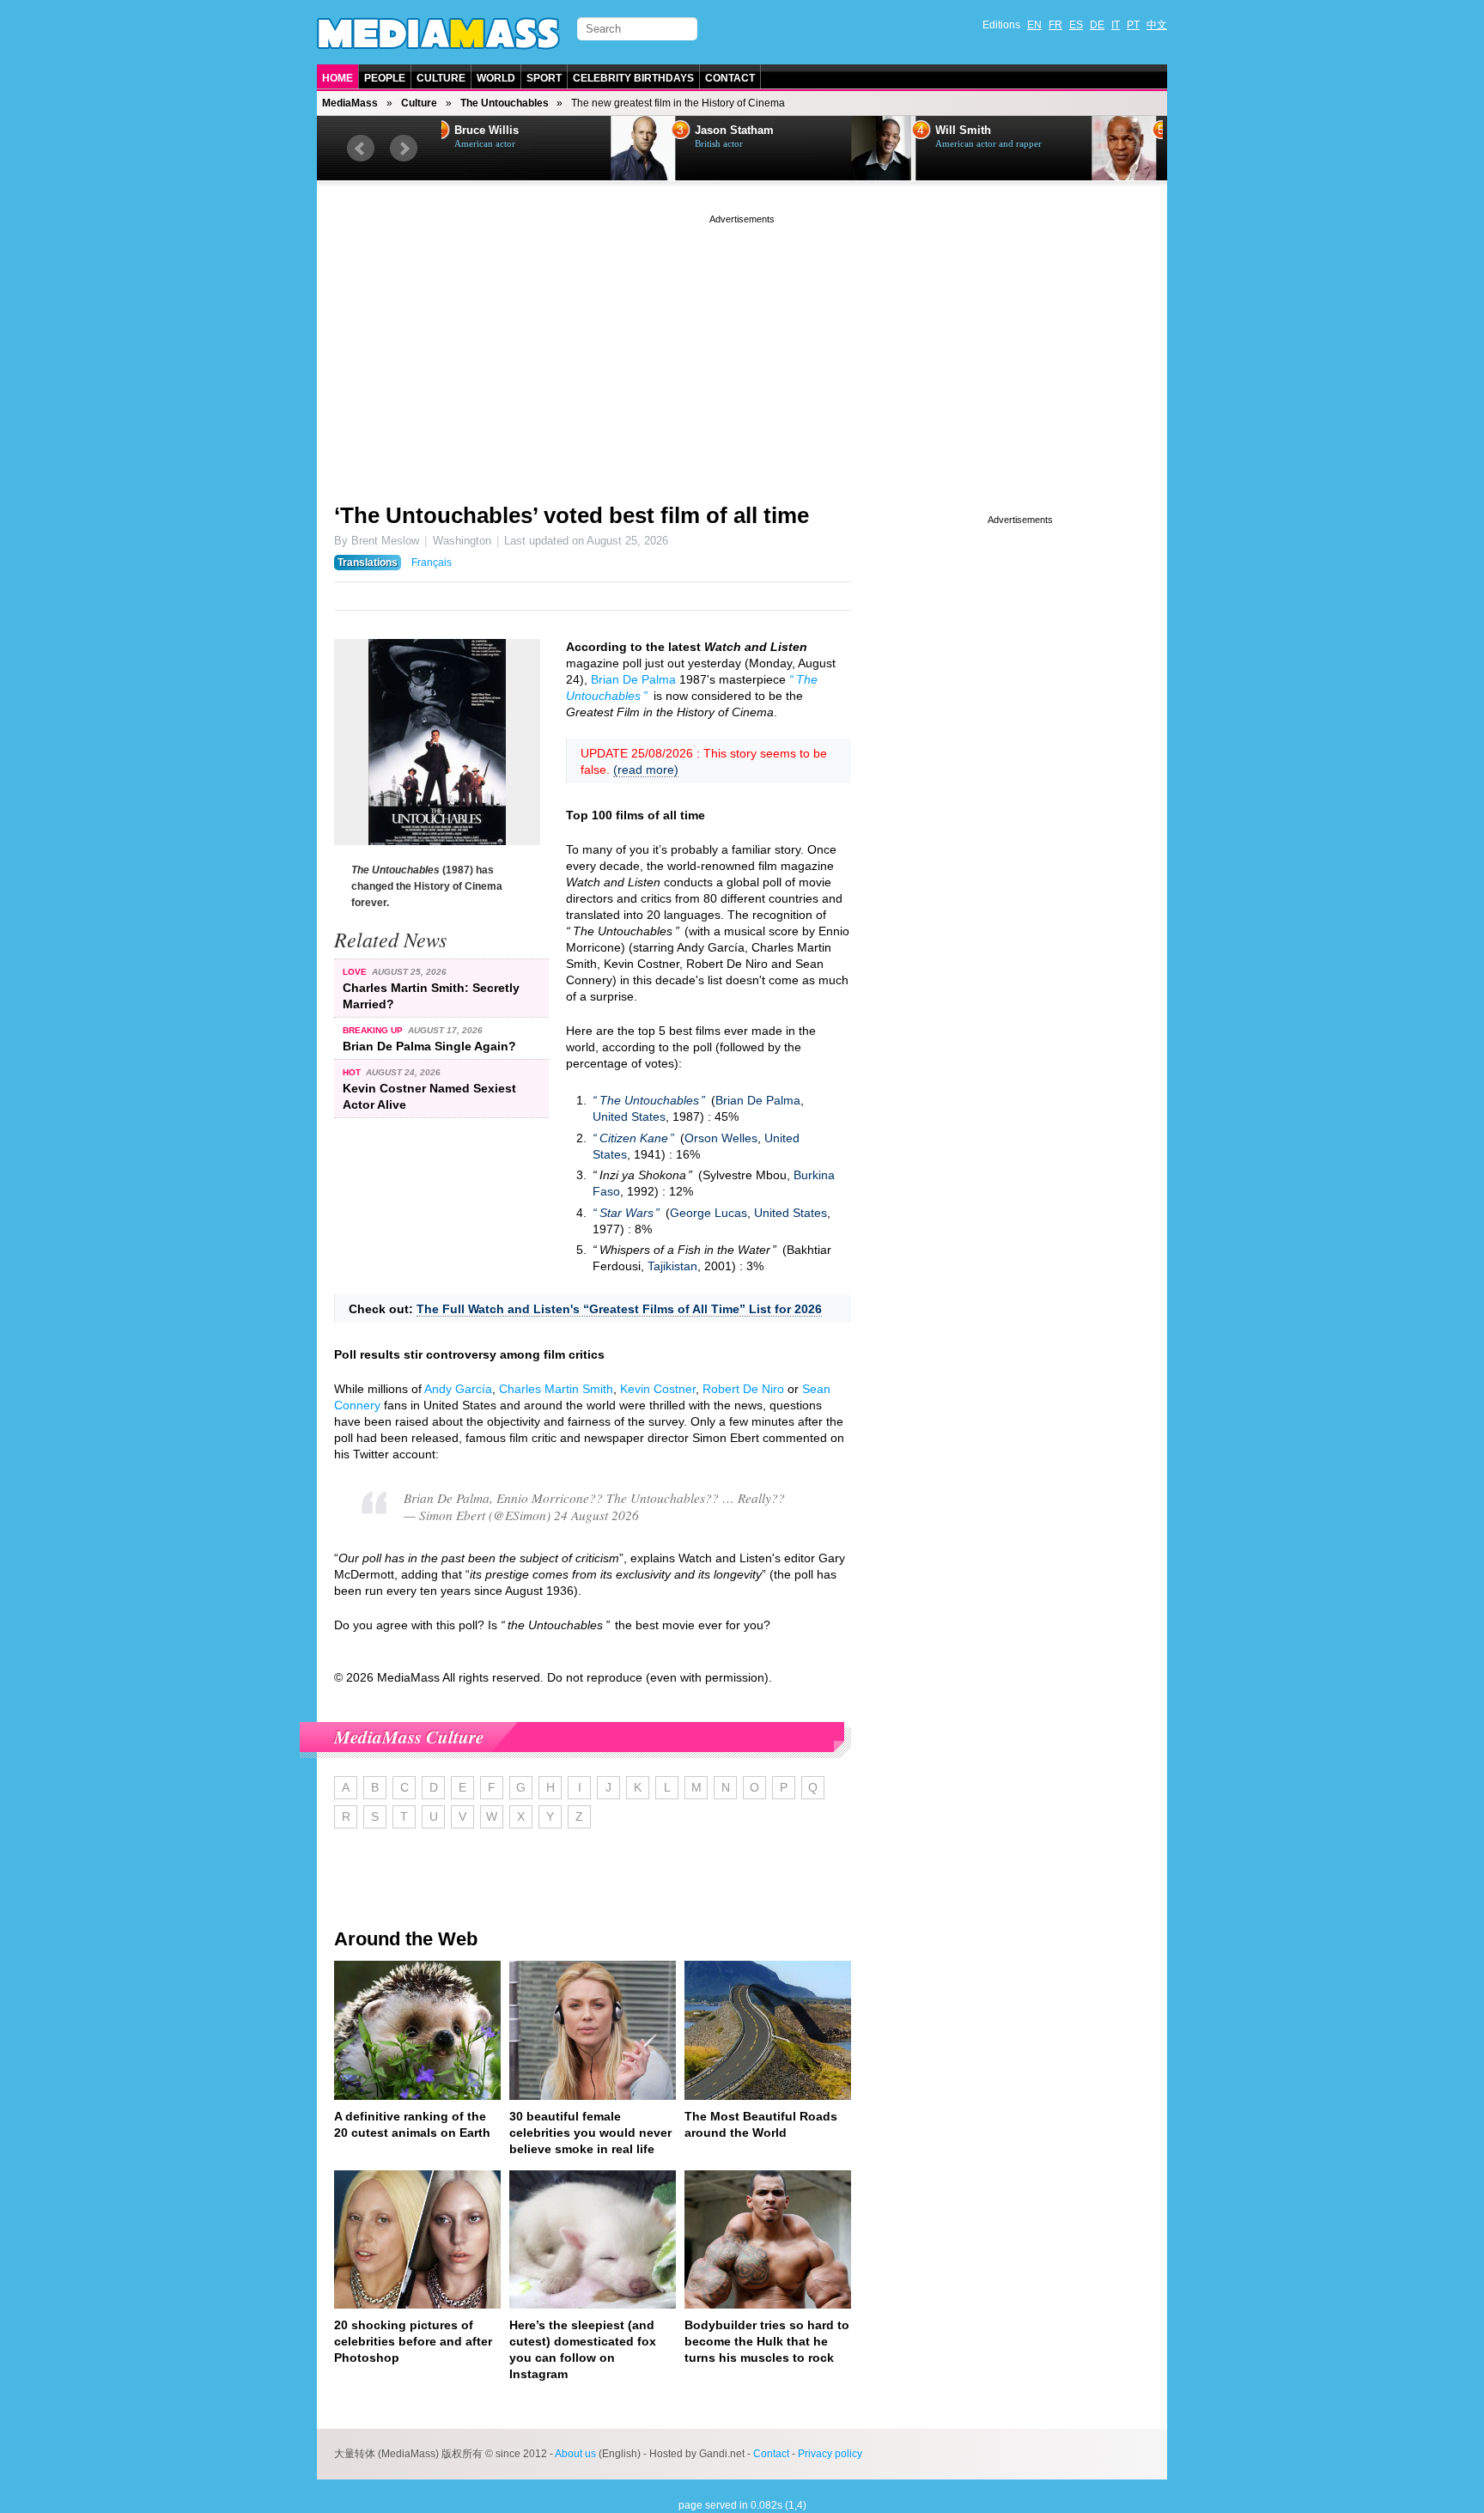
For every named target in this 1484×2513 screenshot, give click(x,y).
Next (404, 149)
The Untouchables (505, 103)
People (385, 78)
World (496, 78)
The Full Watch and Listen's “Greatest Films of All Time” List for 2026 (619, 1309)
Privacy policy (830, 2454)
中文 (1157, 25)
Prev (361, 149)
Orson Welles (721, 1138)
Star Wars (626, 1213)
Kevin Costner (658, 1389)
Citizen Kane (634, 1138)
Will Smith (794, 131)
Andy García (458, 1389)
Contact (730, 78)
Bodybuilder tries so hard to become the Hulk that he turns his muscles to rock (767, 2341)
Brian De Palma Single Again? (429, 1046)
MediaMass (350, 103)
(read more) (646, 770)
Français (432, 563)
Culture (441, 78)
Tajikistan (672, 1266)
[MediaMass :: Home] (438, 33)
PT (1133, 25)
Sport (544, 78)
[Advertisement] (742, 348)
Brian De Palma (633, 679)
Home (338, 78)
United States (629, 1117)
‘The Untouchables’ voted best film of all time (572, 515)
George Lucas (709, 1213)
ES (1076, 25)
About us (575, 2454)
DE (1097, 25)
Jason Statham (565, 131)
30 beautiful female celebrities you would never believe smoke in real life (590, 2133)
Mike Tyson (1037, 131)
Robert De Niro (743, 1389)
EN (1034, 25)
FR (1055, 25)
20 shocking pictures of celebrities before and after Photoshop (413, 2341)
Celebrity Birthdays (633, 78)
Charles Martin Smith (556, 1389)
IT (1116, 25)
